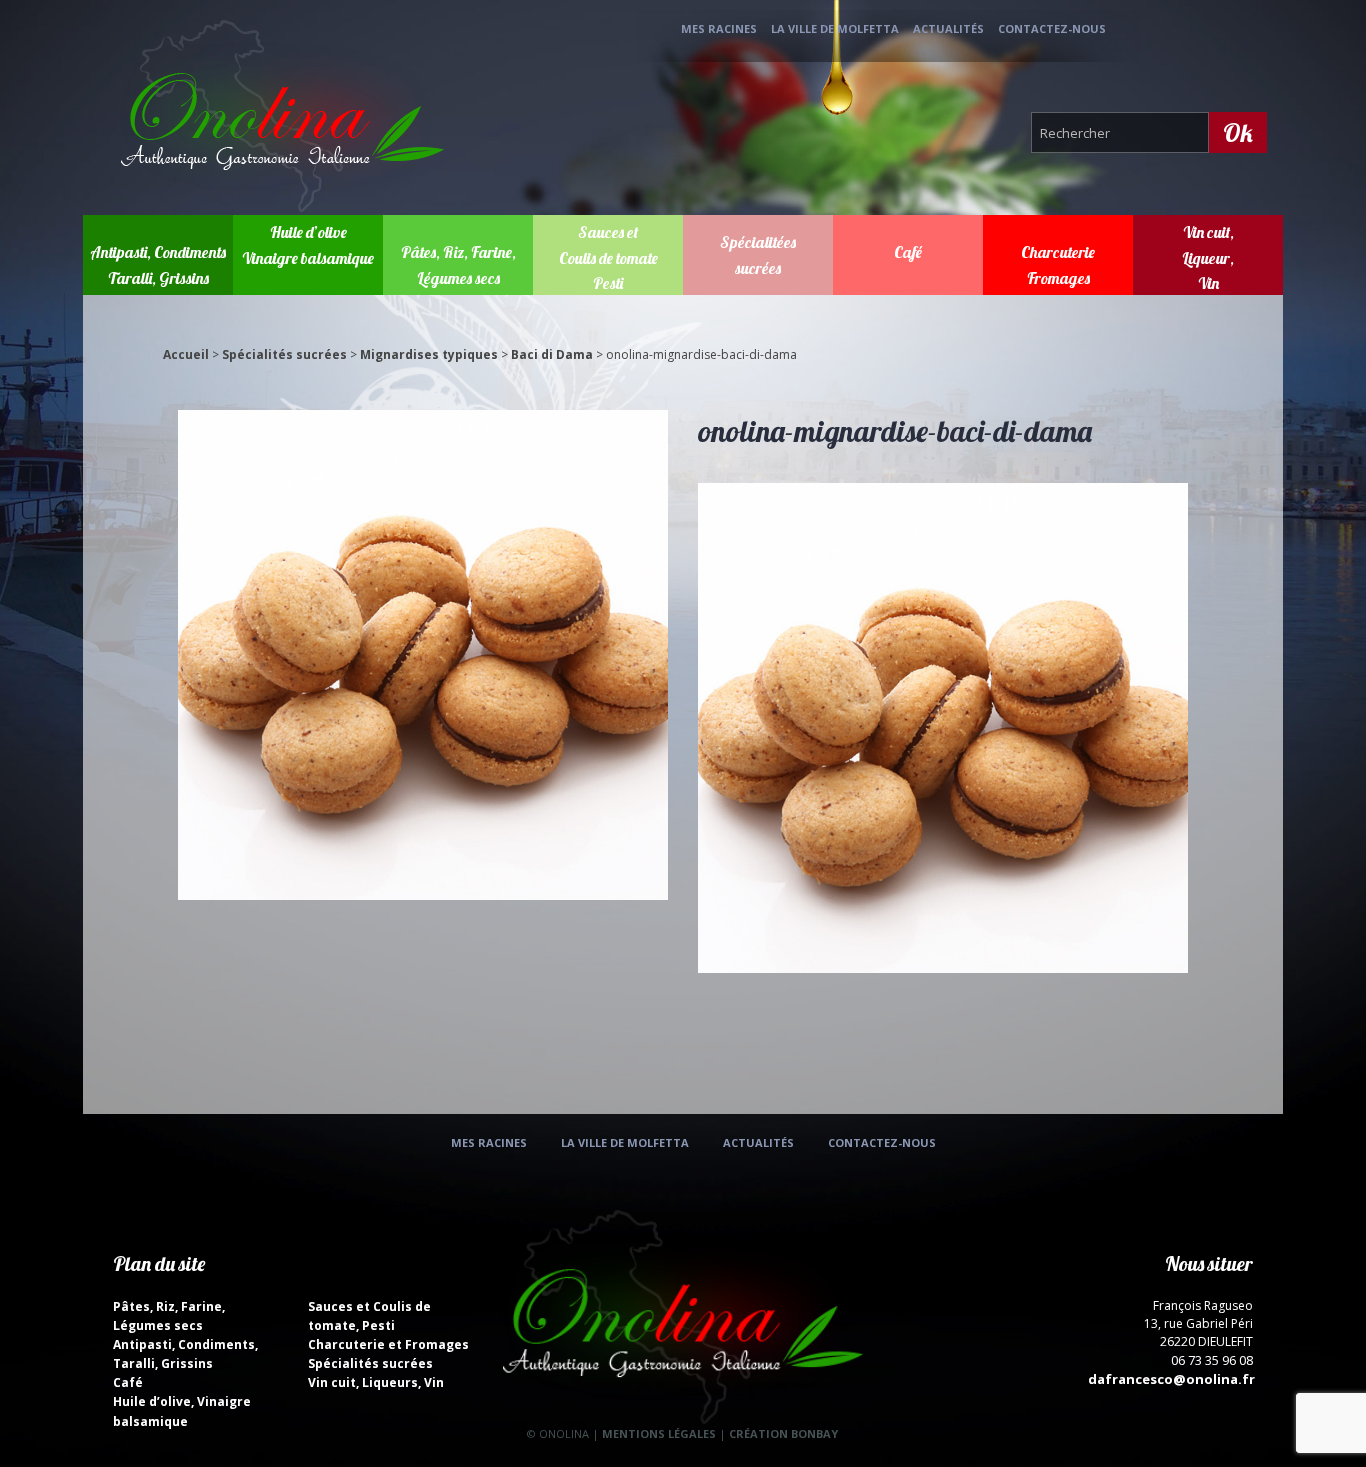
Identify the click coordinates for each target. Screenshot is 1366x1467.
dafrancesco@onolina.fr (1171, 1379)
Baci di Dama (552, 354)
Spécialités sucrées (284, 354)
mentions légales (659, 1433)
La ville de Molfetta (835, 28)
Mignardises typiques (429, 354)
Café (908, 252)
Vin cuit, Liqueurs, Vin (376, 1382)
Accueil (186, 354)
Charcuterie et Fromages (388, 1344)
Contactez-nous (1052, 28)
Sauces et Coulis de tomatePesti (608, 257)
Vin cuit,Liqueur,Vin (1208, 257)
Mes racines (719, 28)
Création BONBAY (783, 1433)
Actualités (948, 28)
